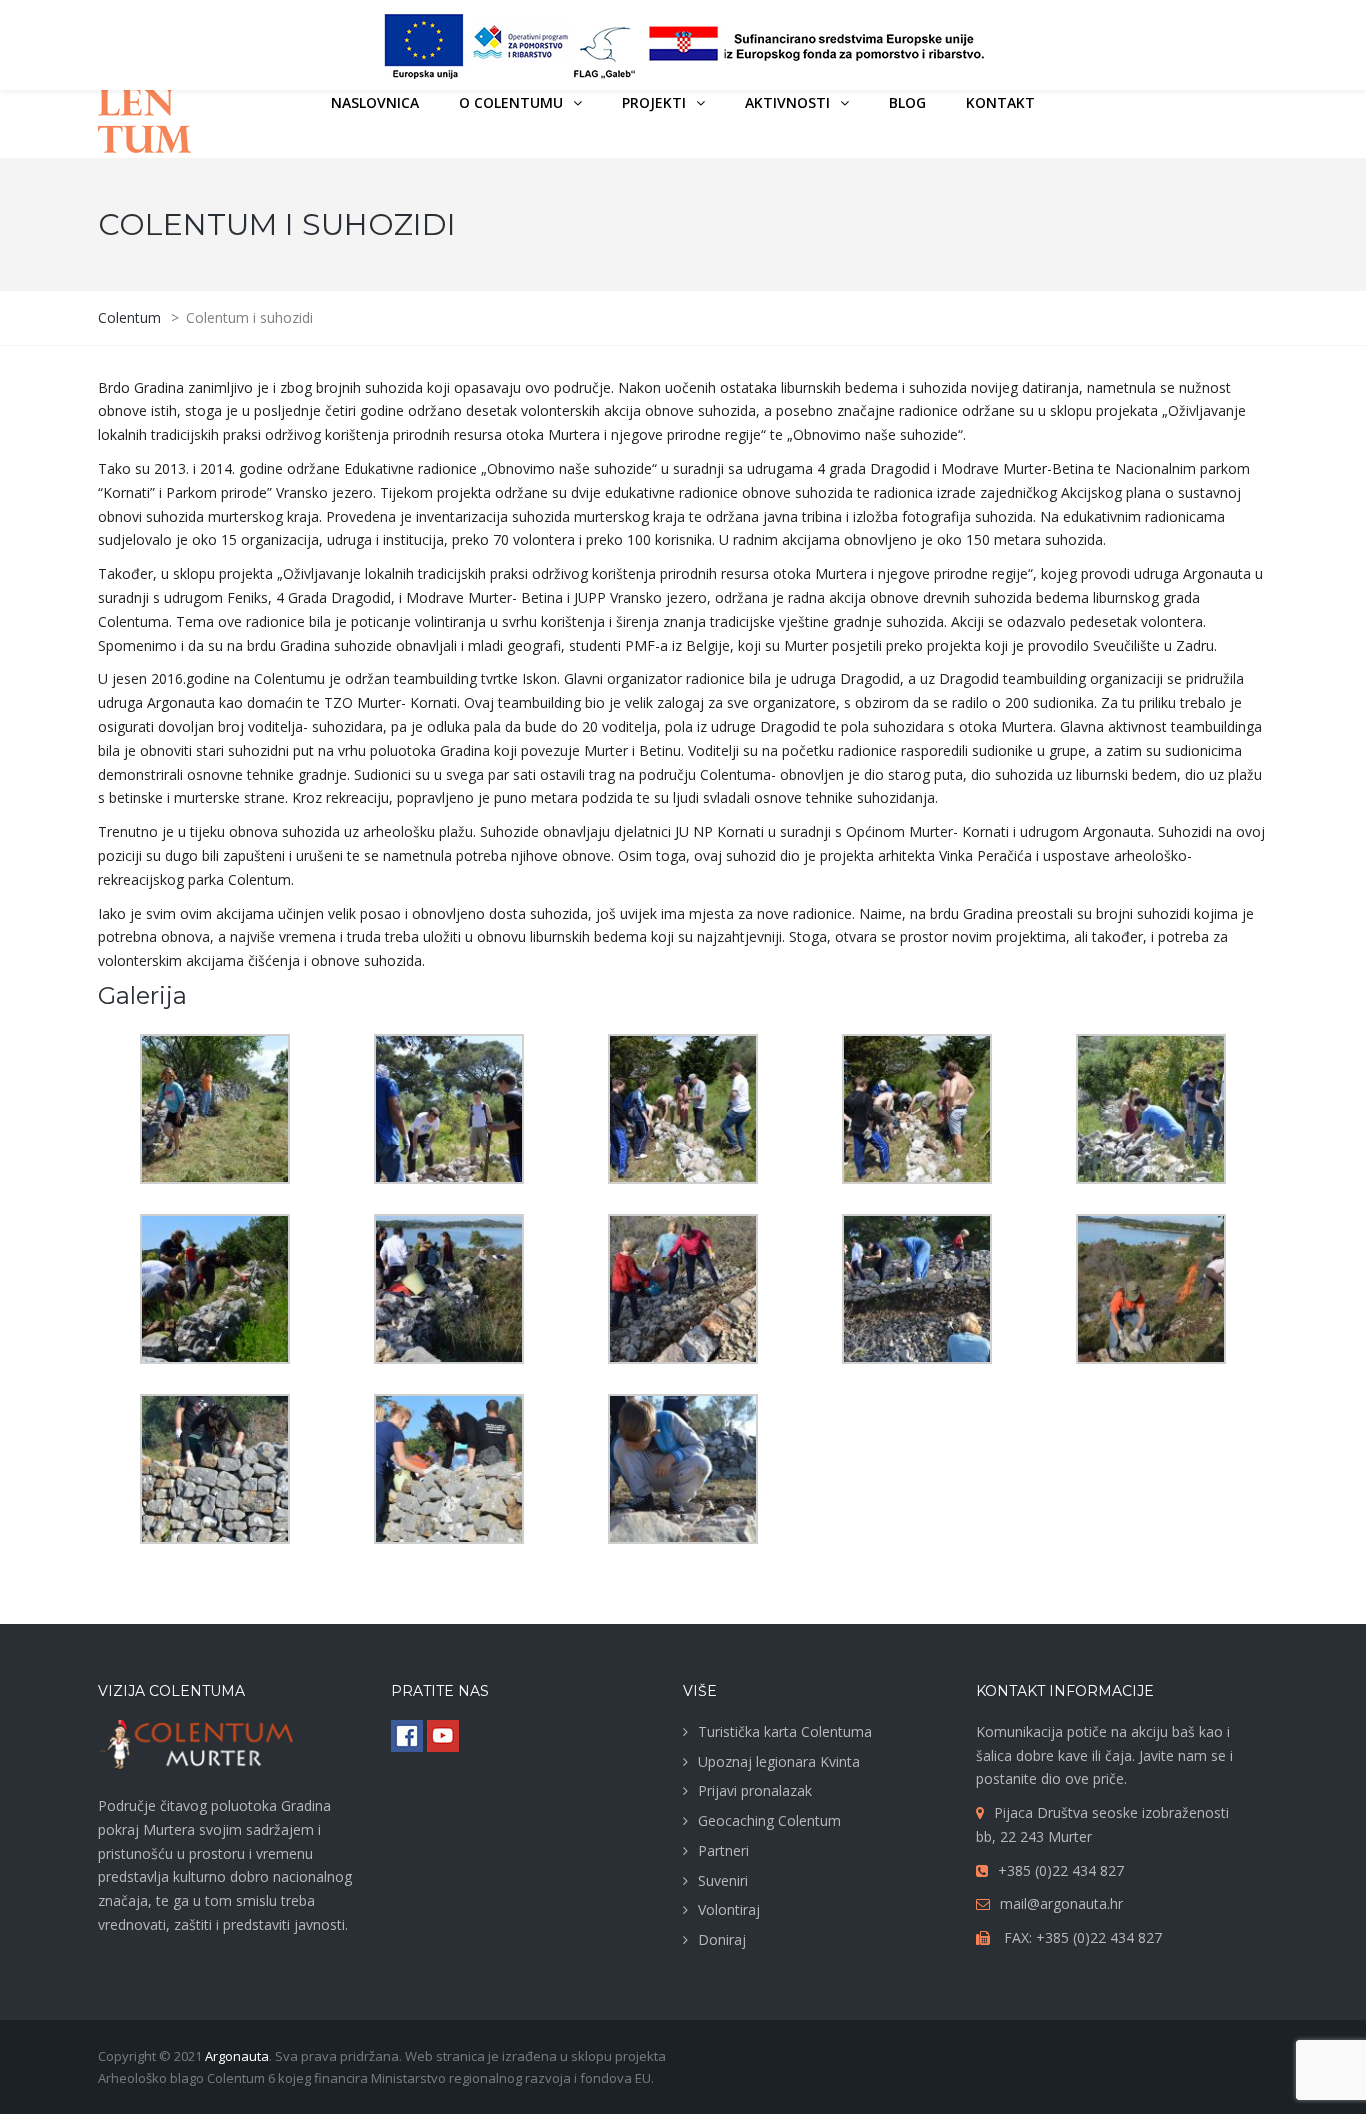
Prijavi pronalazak (755, 1790)
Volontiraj (729, 1909)
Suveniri (723, 1880)
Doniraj (722, 1939)
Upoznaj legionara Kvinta (779, 1761)
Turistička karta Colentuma (785, 1731)
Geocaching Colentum (769, 1820)
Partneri (723, 1850)
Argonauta (237, 2056)
